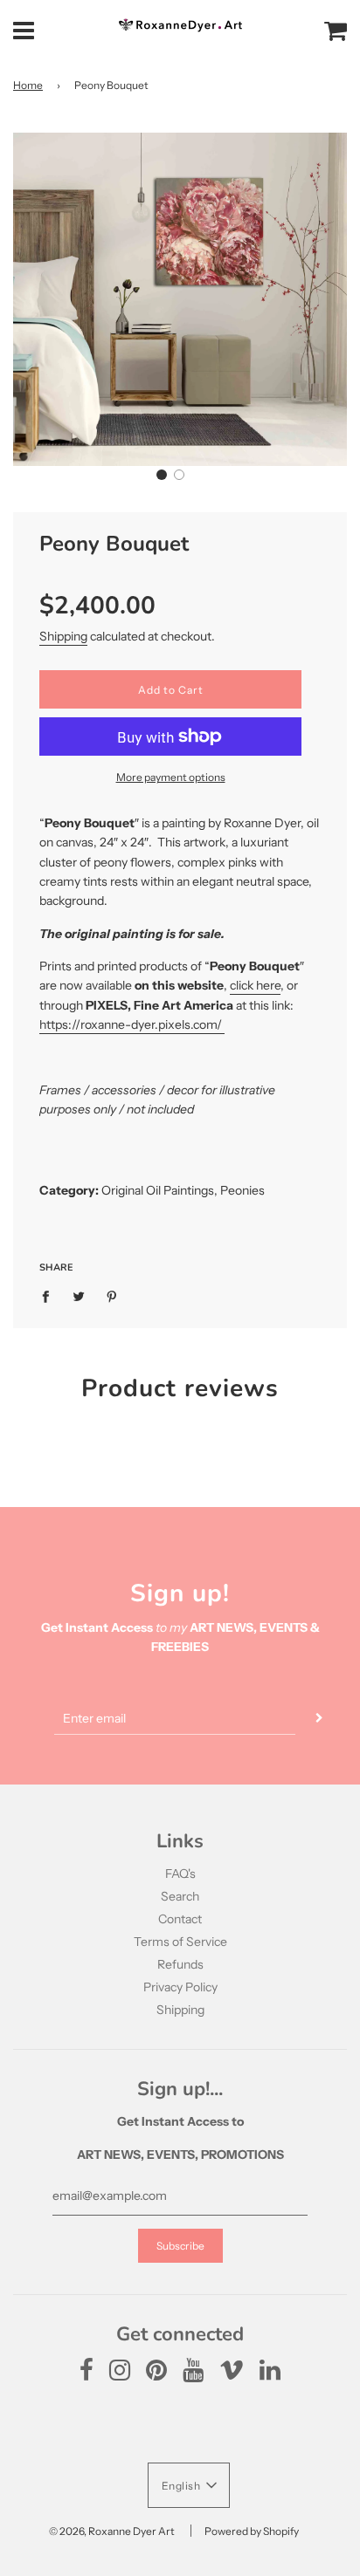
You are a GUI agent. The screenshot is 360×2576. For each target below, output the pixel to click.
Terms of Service (180, 1942)
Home (28, 85)
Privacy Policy (180, 1987)
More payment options (171, 777)
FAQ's (180, 1874)
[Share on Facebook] (50, 1295)
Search (180, 1896)
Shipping (63, 636)
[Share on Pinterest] (112, 1295)
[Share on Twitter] (79, 1295)
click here (255, 985)
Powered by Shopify (252, 2531)
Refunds (180, 1964)
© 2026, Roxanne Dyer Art (112, 2531)
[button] (162, 475)
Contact (180, 1919)
